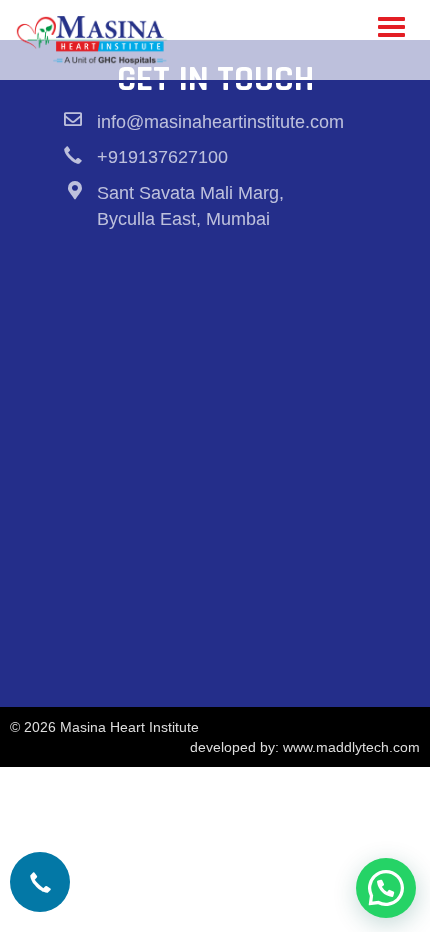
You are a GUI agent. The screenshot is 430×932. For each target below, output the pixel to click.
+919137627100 (162, 157)
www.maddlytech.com (351, 747)
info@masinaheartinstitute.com (220, 122)
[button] (386, 888)
